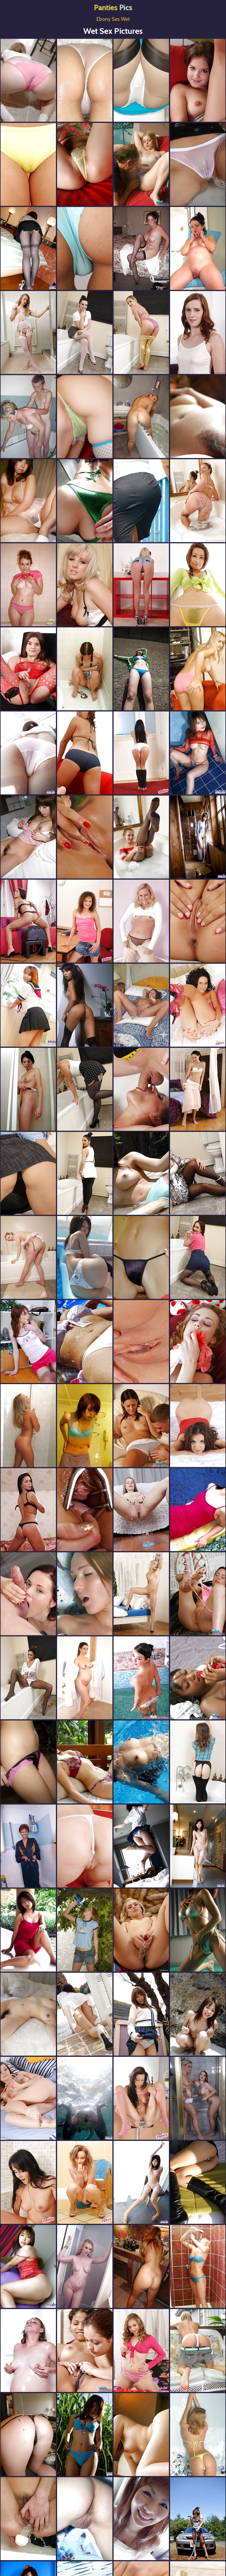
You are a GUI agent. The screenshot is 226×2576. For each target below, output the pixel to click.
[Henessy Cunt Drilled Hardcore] (198, 1426)
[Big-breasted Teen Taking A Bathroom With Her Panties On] (28, 585)
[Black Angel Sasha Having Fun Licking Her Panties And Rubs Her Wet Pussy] (198, 1678)
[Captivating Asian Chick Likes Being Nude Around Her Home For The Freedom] (85, 2014)
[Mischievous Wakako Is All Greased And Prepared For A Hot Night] (85, 501)
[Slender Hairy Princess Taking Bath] (85, 2519)
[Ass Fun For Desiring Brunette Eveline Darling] (28, 669)
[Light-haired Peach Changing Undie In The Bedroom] (85, 1594)
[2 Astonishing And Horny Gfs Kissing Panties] (85, 2351)
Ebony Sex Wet (113, 19)
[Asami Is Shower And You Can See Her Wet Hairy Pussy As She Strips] (28, 753)
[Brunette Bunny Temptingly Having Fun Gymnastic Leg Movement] (141, 921)
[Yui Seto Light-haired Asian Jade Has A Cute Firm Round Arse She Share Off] (85, 164)
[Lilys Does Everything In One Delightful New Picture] (85, 2182)
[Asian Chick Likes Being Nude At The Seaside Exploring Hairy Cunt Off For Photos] (141, 2435)
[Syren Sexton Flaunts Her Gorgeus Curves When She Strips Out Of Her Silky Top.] (85, 585)
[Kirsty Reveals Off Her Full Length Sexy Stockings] (141, 80)
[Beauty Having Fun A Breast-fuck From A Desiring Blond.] (28, 417)
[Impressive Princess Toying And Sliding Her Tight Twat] (28, 2098)
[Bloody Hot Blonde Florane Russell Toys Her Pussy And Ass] (198, 921)
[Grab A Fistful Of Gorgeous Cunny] (85, 1005)
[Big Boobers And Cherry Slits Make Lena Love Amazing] (141, 585)
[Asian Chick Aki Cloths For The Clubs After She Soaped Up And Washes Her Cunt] (141, 2519)
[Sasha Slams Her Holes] (141, 1510)
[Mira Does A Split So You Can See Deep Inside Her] (28, 1510)
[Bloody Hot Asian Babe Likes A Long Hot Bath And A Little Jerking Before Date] (28, 1762)
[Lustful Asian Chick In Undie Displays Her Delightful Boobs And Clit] (85, 1762)
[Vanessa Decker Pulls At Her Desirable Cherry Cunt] (85, 837)
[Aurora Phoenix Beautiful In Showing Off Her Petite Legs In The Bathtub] (28, 1257)
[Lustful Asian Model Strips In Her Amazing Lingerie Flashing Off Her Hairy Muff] (28, 2266)
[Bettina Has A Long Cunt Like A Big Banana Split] (198, 1005)
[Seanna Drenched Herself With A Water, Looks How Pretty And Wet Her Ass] (28, 2435)
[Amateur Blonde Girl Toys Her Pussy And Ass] (85, 1510)
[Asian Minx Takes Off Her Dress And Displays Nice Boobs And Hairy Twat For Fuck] (85, 1342)
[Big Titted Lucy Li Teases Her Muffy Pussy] (85, 248)
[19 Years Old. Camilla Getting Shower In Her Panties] (141, 1678)
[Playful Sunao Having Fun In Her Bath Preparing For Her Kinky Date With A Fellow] (141, 501)
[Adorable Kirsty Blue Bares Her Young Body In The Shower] (85, 80)
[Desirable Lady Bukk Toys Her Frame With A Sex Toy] (141, 2351)
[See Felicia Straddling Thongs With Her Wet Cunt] (28, 2182)
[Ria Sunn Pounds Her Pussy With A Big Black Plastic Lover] (28, 1173)
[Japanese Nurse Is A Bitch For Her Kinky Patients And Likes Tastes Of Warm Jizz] (198, 753)
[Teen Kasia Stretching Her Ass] (198, 2351)
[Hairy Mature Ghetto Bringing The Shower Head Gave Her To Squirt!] (28, 2519)
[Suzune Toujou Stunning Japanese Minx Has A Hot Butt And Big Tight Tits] (198, 1930)
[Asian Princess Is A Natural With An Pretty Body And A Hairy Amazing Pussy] (141, 1173)
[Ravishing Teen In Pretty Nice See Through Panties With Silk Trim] (141, 1426)
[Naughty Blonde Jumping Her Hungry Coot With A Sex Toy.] (198, 669)
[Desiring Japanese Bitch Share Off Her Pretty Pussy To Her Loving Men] (198, 1846)
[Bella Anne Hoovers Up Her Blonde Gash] (85, 1846)
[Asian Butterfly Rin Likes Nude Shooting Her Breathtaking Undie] (85, 1257)
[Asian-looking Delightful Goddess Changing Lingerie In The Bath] (28, 1089)
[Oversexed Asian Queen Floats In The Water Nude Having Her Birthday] (85, 2098)
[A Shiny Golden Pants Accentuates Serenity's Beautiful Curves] (141, 333)
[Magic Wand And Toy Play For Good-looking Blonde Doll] (141, 1930)
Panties (113, 7)
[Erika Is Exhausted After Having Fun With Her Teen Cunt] (198, 80)
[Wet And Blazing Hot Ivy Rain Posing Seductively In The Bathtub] (85, 333)
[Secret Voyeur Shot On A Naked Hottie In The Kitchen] (28, 1846)
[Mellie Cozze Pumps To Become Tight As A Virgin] (141, 2098)
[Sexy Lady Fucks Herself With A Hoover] (141, 1089)
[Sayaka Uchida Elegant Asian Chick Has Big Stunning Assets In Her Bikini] (85, 753)
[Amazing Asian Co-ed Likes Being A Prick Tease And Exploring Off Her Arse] (141, 1846)
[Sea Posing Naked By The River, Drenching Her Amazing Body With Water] (85, 1930)
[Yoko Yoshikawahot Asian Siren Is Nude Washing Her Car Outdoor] (198, 2519)
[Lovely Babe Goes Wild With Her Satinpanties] (198, 1342)
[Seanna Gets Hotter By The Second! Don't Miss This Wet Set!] (28, 80)
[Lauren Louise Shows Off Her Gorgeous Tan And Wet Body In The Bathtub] (28, 1678)
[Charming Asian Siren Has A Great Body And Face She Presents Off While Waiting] (198, 585)
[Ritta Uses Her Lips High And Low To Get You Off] (141, 753)
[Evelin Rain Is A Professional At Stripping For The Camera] (141, 1257)
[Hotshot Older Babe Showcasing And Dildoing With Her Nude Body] (141, 248)
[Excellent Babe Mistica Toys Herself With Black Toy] (198, 1089)
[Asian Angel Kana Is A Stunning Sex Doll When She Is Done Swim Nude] (141, 1762)
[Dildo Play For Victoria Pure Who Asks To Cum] (141, 1594)
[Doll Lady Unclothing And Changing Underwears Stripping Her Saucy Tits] (85, 669)
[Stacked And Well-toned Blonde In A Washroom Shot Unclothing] (28, 1426)
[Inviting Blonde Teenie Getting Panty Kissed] (141, 164)
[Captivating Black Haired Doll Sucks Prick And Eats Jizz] (28, 1594)
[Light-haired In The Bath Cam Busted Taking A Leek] (198, 2266)
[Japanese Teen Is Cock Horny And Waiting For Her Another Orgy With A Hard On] (141, 2182)
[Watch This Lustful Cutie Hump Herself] (28, 921)
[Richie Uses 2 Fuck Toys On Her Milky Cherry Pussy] (85, 921)
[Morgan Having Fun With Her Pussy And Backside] (198, 333)
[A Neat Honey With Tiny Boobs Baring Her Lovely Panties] (198, 1594)
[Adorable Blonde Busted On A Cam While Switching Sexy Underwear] (198, 2435)
